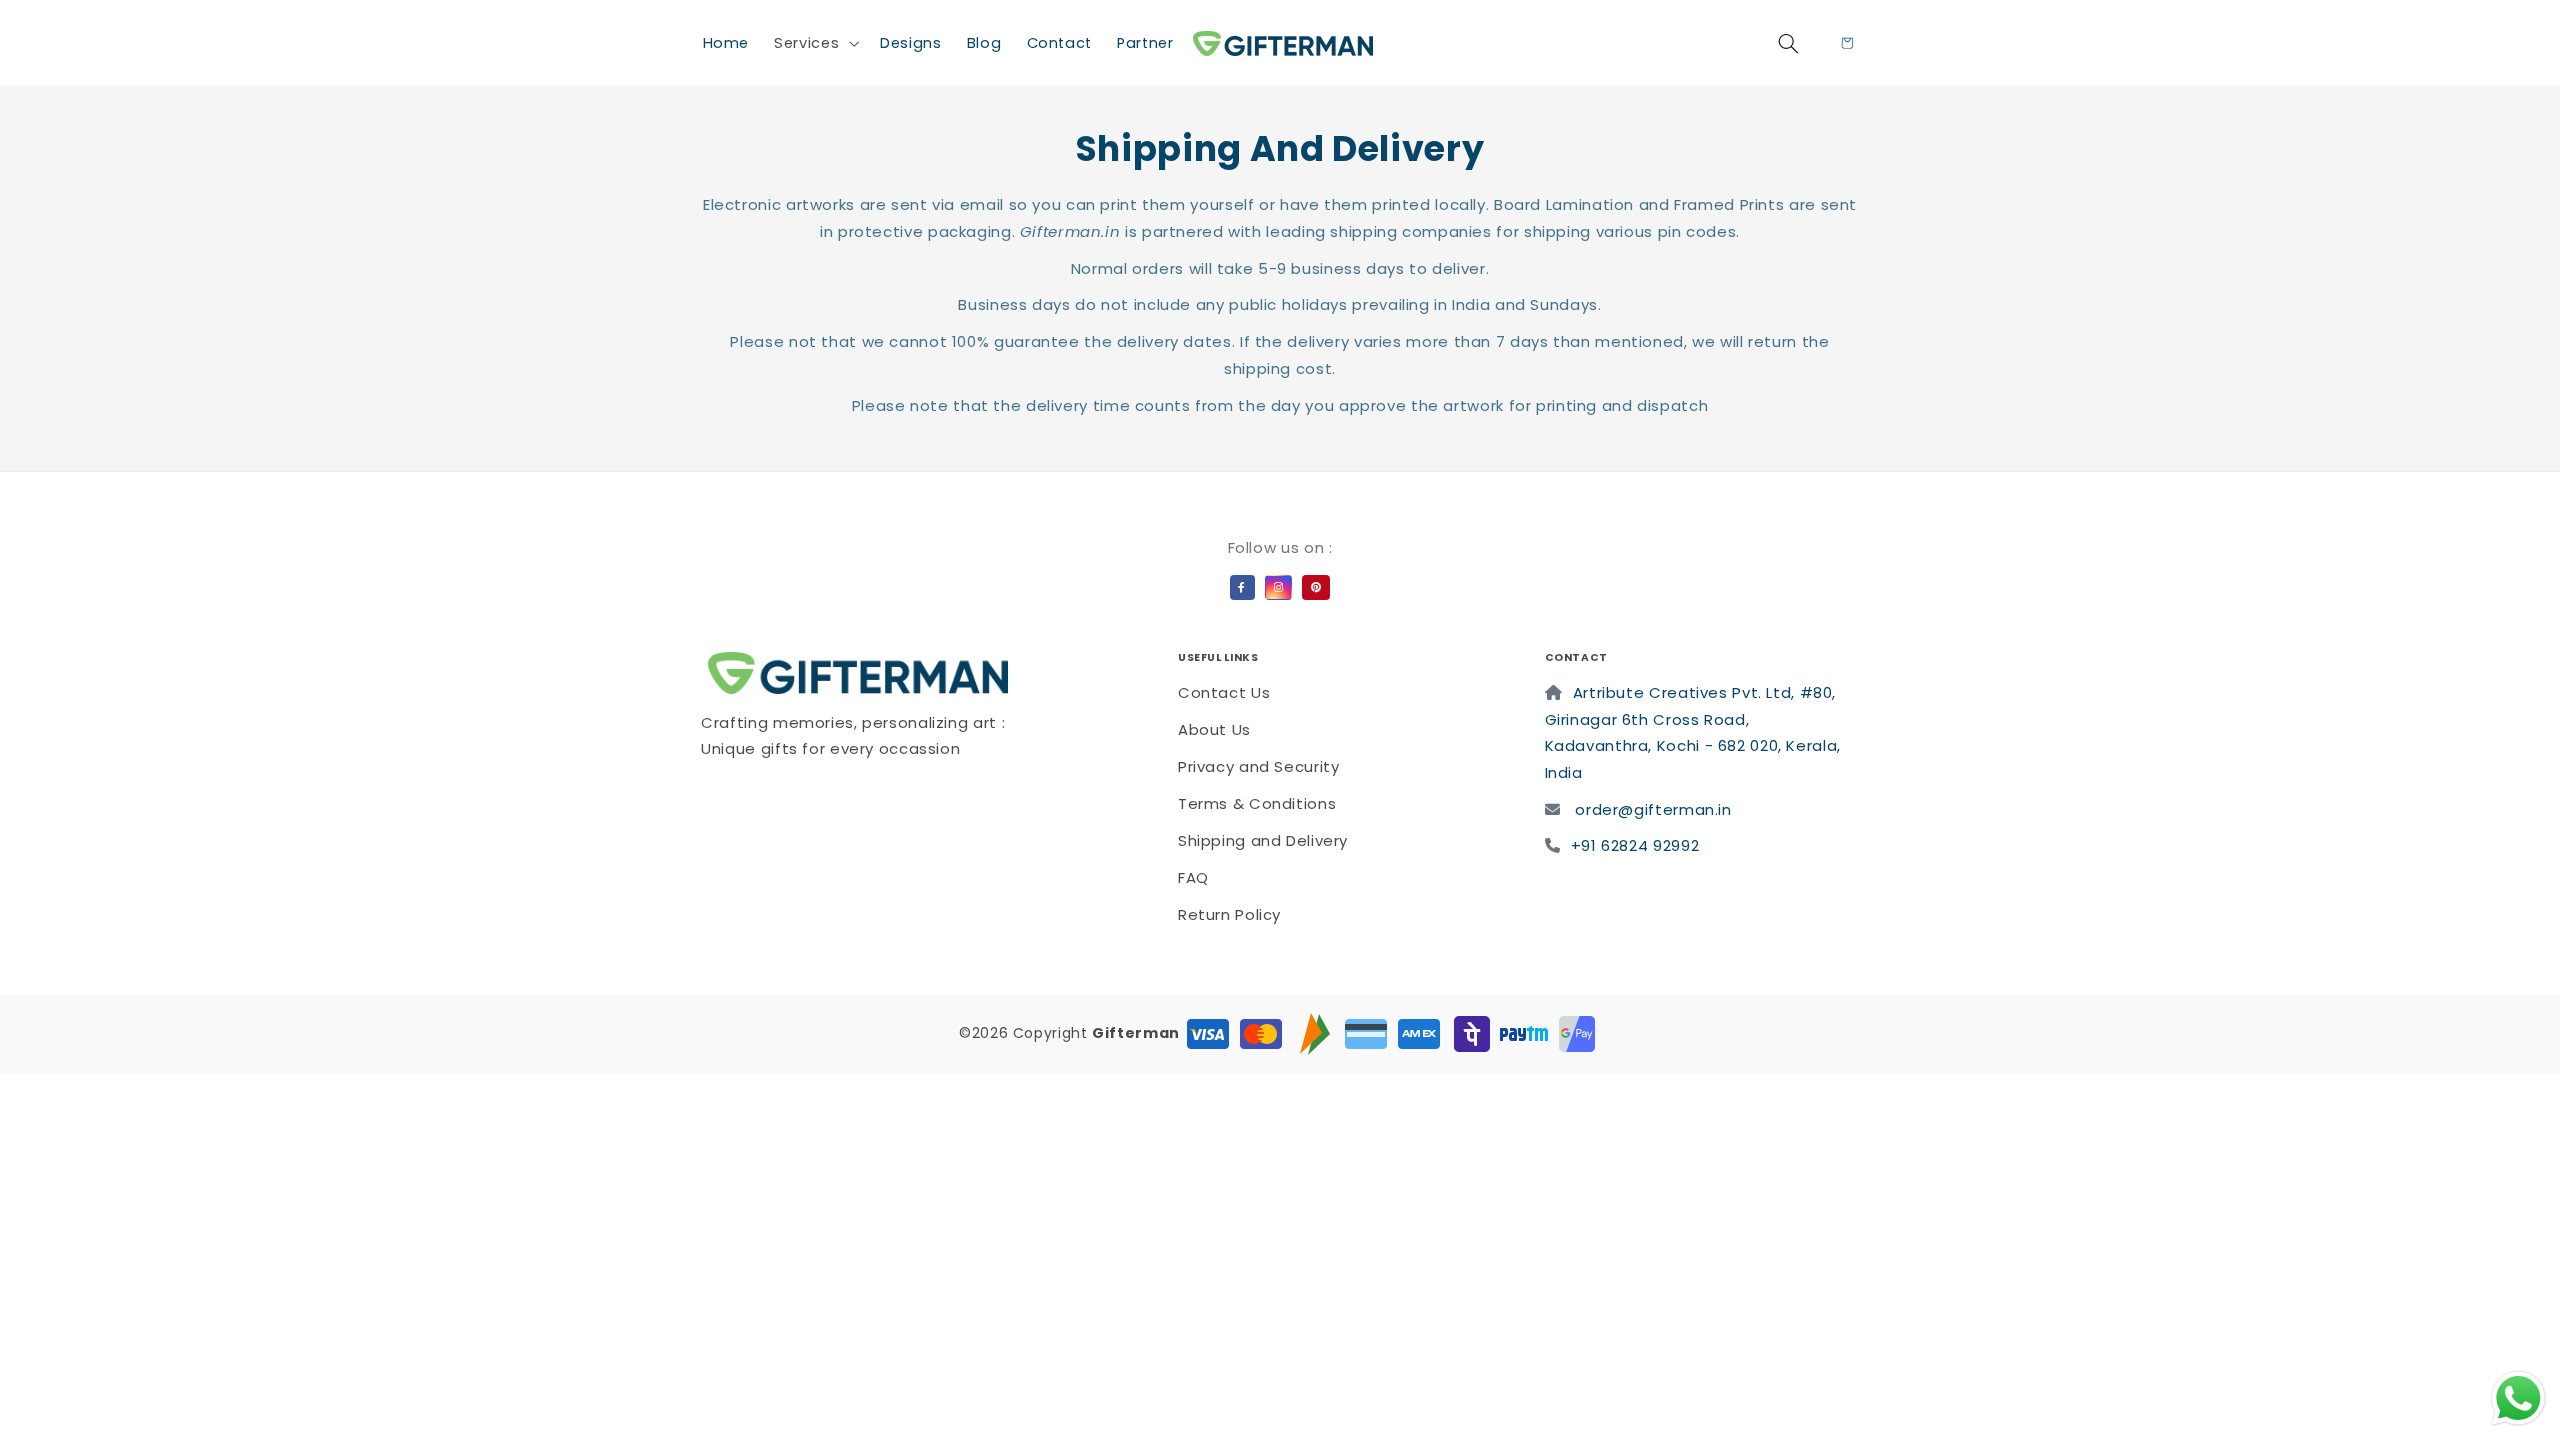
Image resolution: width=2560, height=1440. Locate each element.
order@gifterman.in (1653, 809)
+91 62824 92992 (1635, 845)
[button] (815, 43)
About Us (1214, 729)
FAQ (1193, 877)
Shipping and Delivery (1263, 840)
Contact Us (1224, 692)
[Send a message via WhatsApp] (2518, 1398)
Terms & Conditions (1257, 803)
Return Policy (1229, 914)
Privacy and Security (1259, 766)
